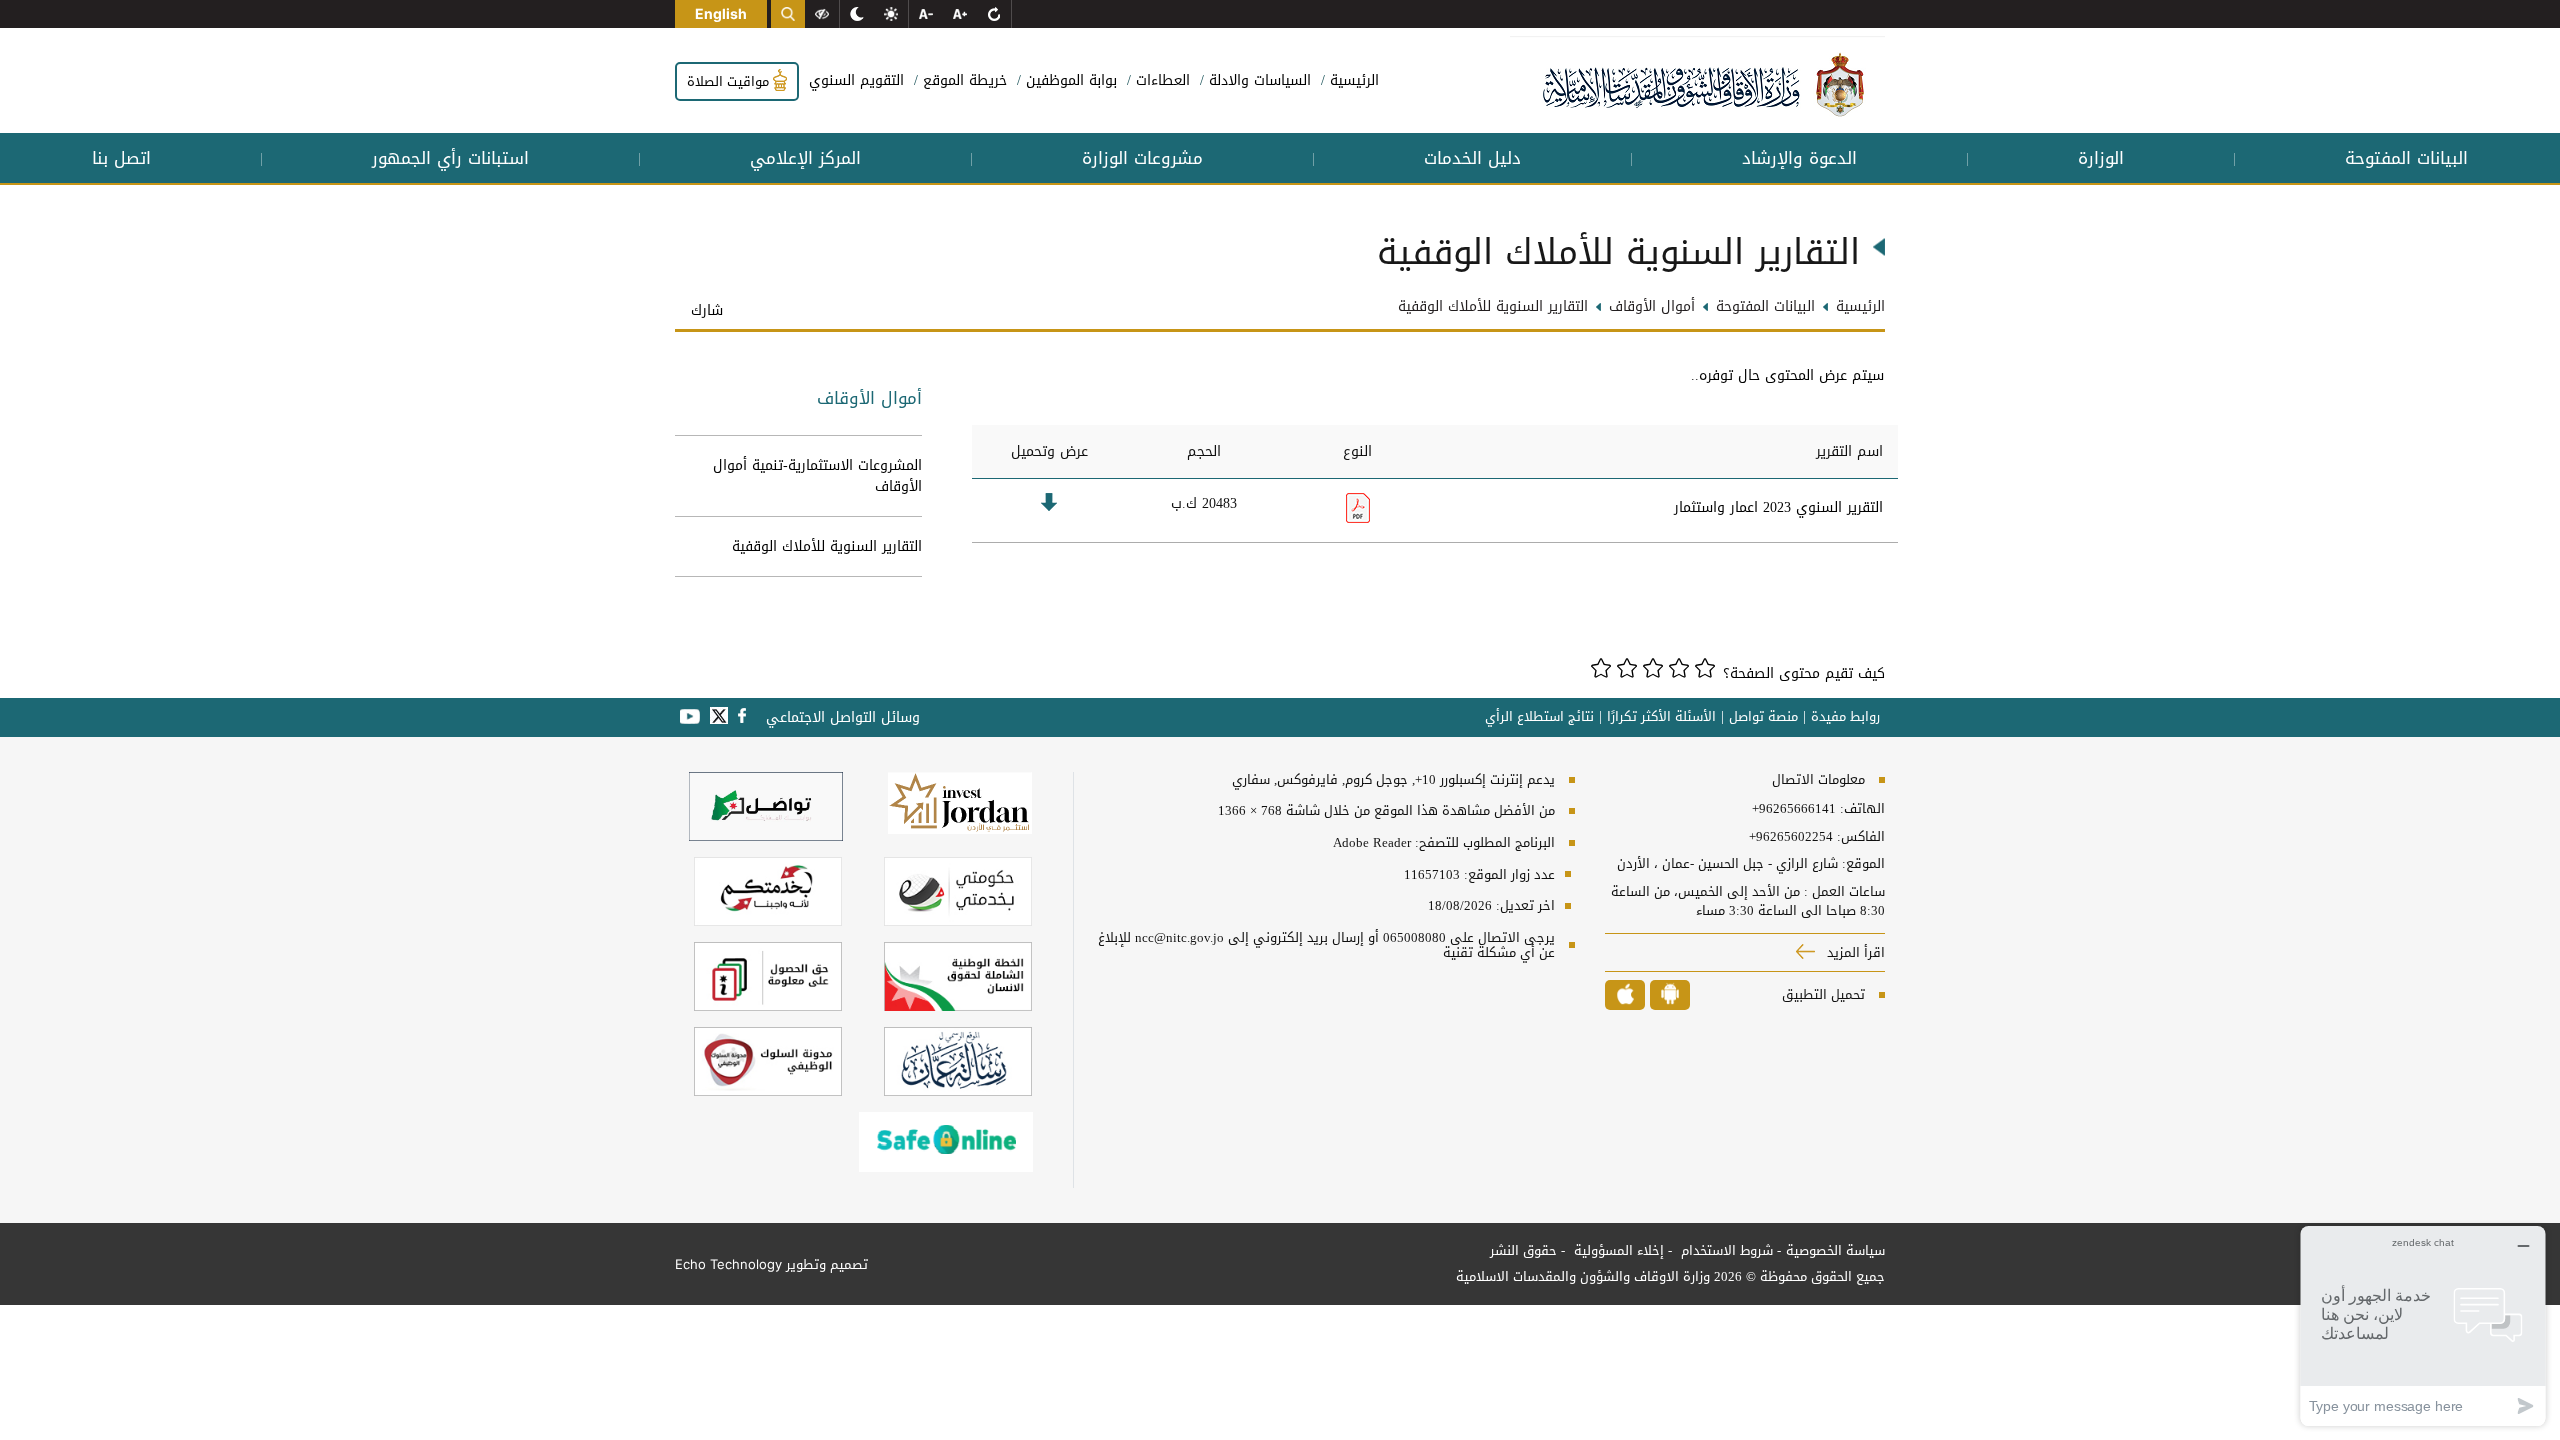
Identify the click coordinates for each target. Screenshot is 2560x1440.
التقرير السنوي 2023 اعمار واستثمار (1778, 507)
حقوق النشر (1523, 1250)
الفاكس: (1861, 837)
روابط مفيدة (1845, 717)
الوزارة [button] (2101, 158)
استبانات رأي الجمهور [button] (450, 158)
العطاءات (1160, 80)
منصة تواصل (1763, 717)
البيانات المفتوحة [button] (2406, 158)
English (721, 13)
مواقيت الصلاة (730, 81)
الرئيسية (1352, 80)
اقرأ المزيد (1854, 952)
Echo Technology (728, 1264)
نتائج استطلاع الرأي (1539, 717)
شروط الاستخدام (1725, 1250)
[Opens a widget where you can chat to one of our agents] (2423, 1325)
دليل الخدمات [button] (1472, 158)
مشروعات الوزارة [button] (1142, 158)
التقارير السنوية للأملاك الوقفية (827, 546)
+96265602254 (1791, 837)
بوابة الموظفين (1069, 80)
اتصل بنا (121, 158)
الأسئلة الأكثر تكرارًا (1661, 717)
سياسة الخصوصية (1835, 1250)
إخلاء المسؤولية (1617, 1250)
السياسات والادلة (1257, 80)
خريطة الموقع (962, 80)
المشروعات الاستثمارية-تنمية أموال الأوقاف (817, 476)
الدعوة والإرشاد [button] (1799, 158)
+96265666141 (1794, 809)
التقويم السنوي (856, 80)
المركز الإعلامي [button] (805, 158)
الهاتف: (1860, 809)
